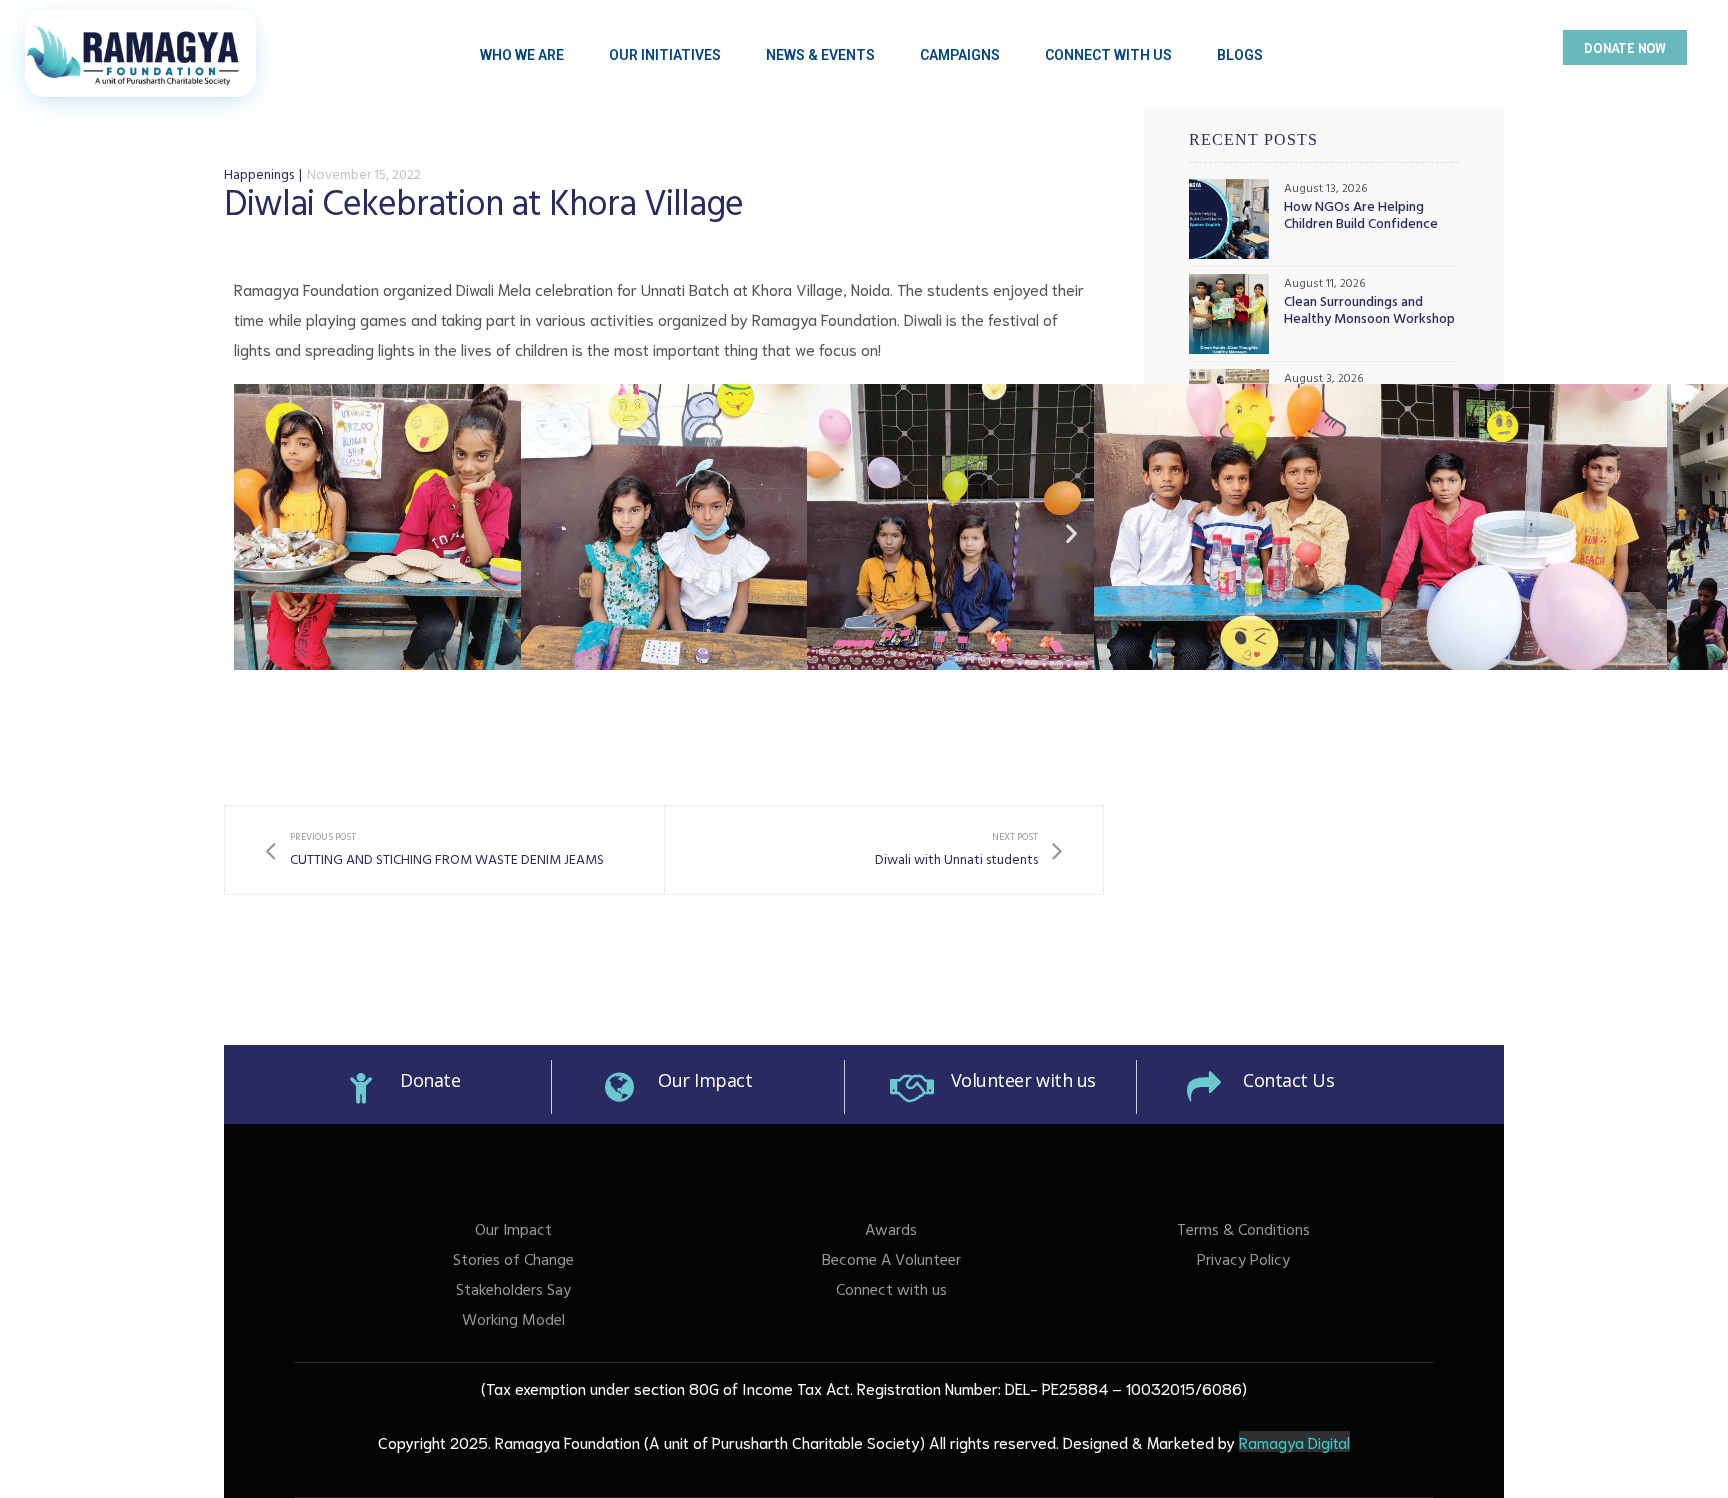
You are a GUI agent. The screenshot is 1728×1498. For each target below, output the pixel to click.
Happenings (259, 176)
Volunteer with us (1023, 1080)
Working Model (513, 1322)
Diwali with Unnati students (969, 850)
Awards (891, 1232)
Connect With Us (1108, 55)
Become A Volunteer (891, 1262)
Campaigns (960, 55)
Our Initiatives (665, 55)
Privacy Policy (1243, 1262)
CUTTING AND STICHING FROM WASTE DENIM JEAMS (434, 850)
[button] (1625, 47)
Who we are (522, 55)
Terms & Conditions (1243, 1232)
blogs (1240, 55)
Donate (430, 1080)
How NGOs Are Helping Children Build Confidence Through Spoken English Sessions (1361, 218)
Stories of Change (513, 1262)
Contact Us (1289, 1080)
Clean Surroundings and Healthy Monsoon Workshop (1369, 313)
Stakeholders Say (513, 1292)
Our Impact (705, 1080)
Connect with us (891, 1292)
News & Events (820, 55)
